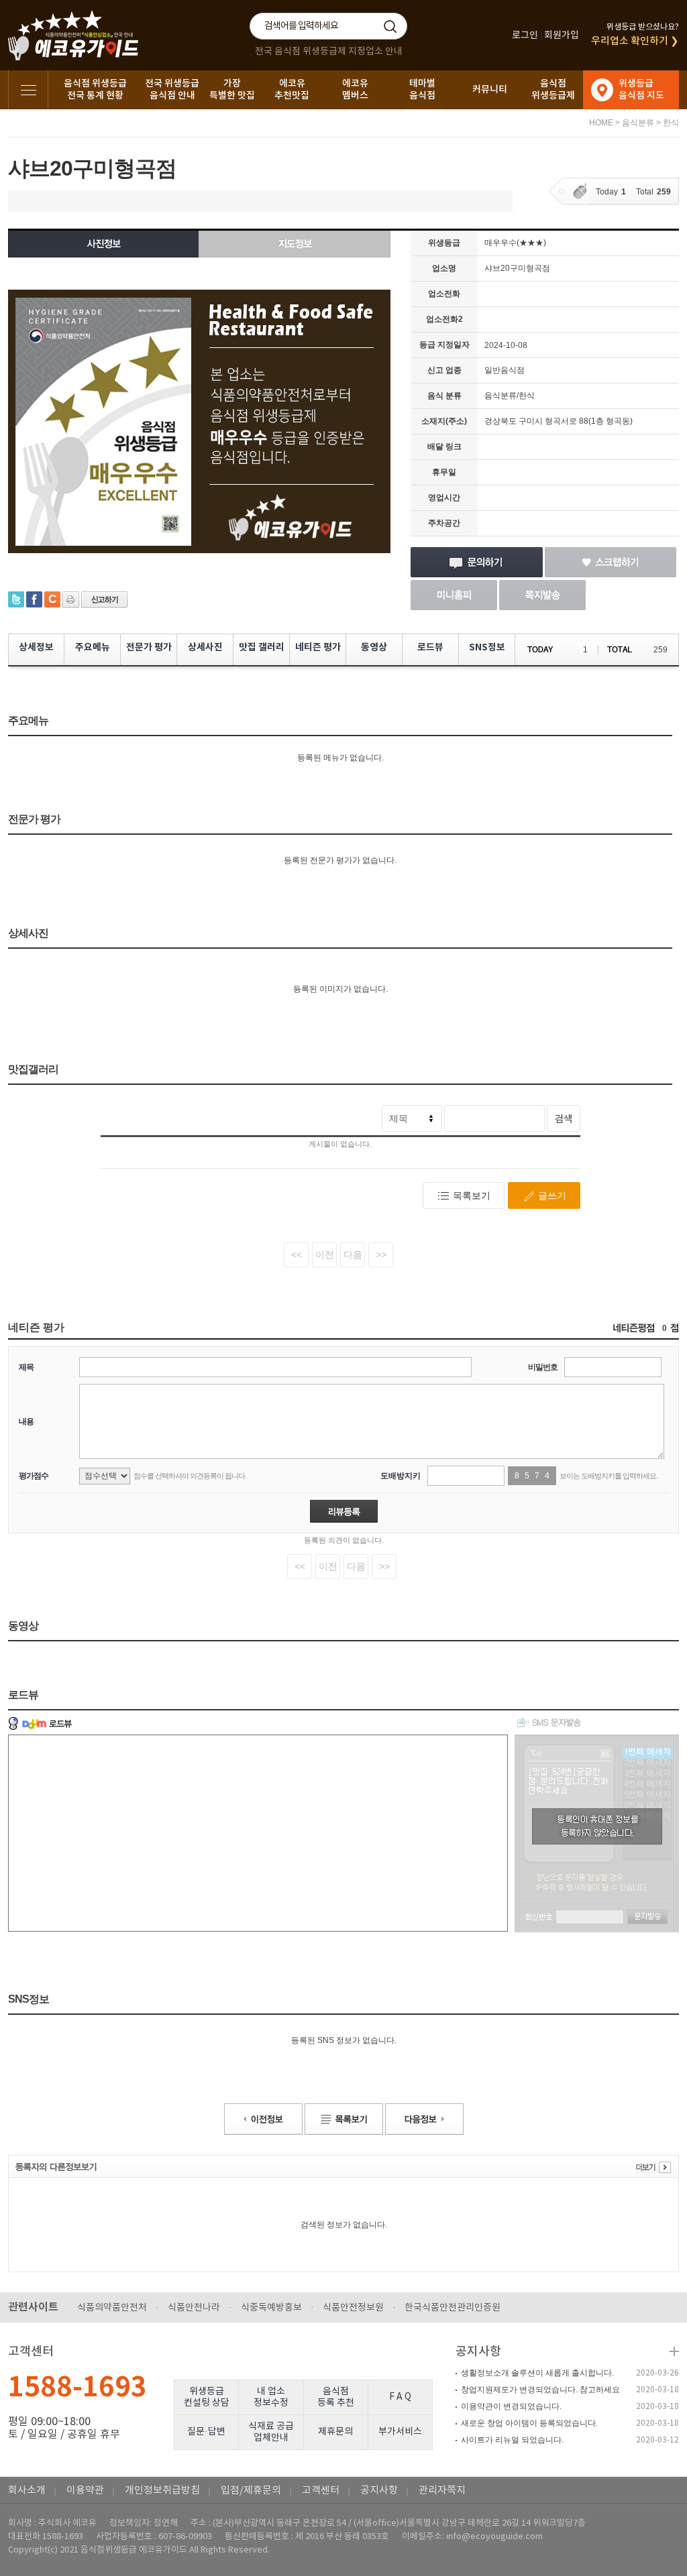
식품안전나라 (194, 2308)
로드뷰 (430, 647)
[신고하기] (104, 599)
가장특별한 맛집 (232, 90)
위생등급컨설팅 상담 (207, 2397)
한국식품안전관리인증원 (453, 2308)
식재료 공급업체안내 (271, 2432)
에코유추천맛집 (292, 90)
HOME (601, 123)
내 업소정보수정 (271, 2397)
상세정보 (36, 647)
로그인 (525, 35)
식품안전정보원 (353, 2308)
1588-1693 (77, 2388)
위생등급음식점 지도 (641, 90)
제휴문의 (335, 2432)
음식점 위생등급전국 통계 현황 (95, 90)
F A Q (400, 2397)
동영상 (374, 647)
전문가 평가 (149, 647)
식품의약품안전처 (112, 2308)
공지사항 (478, 2352)
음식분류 (638, 123)
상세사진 (205, 647)
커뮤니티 (490, 90)
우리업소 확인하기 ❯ (635, 41)
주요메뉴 (93, 647)
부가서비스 (400, 2432)
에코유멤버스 (355, 90)
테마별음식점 (422, 90)
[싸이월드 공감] (52, 599)
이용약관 (85, 2491)
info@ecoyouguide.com (494, 2537)
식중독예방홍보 (271, 2308)
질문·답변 (206, 2432)
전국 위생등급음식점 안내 (172, 90)
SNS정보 (487, 647)
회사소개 (27, 2491)
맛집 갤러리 (262, 647)
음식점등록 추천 (336, 2397)
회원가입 (562, 35)
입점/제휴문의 (251, 2491)
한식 (671, 123)
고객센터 (321, 2491)
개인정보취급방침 (162, 2491)
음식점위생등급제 (553, 90)
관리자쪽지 (442, 2491)
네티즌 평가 (318, 647)
